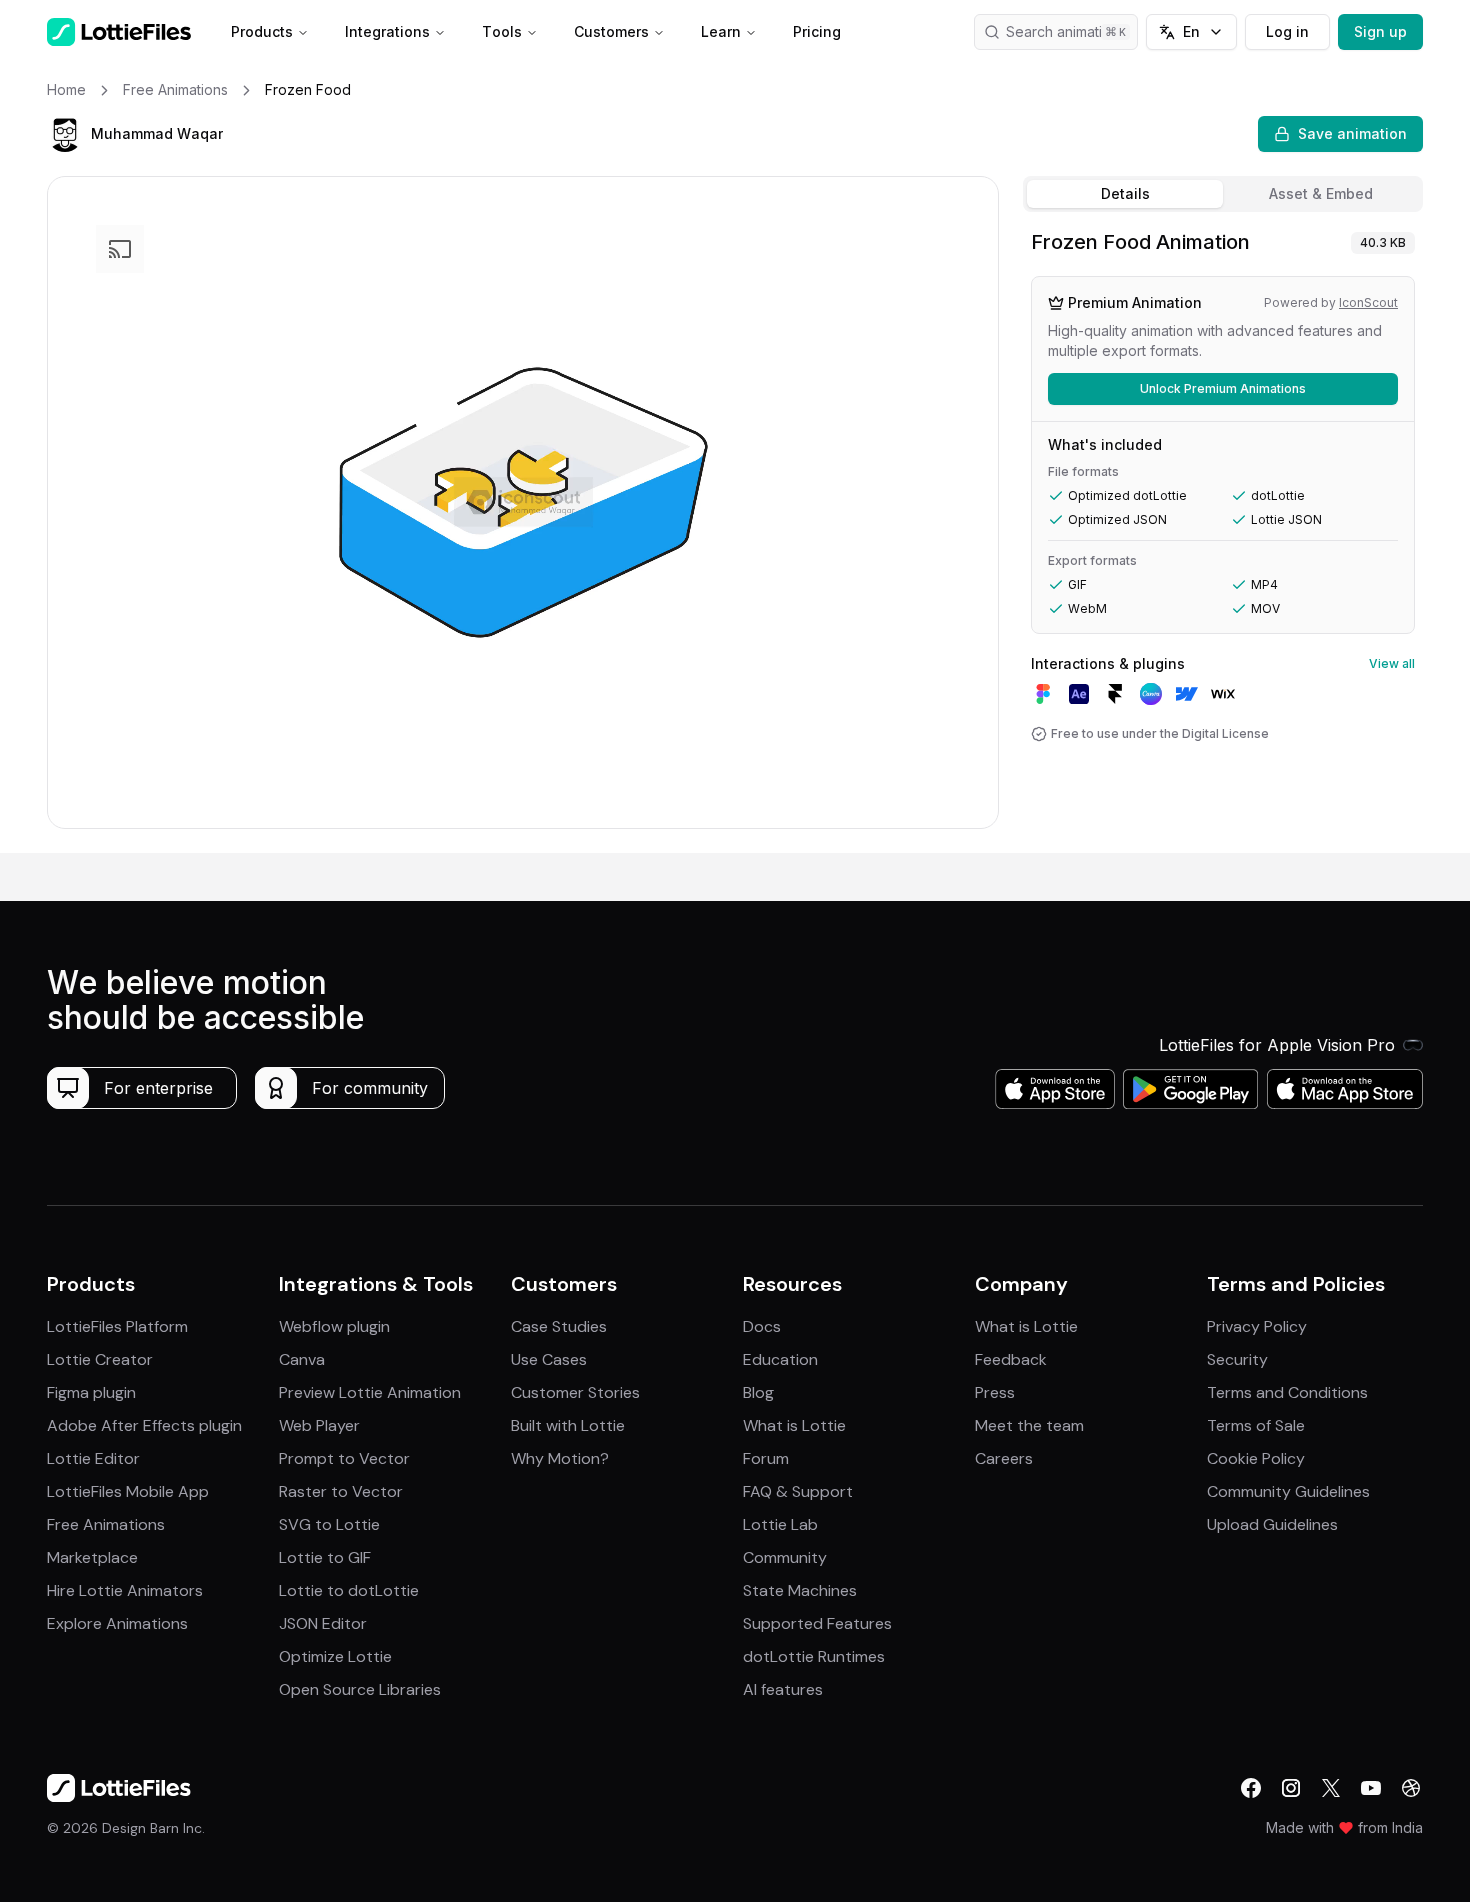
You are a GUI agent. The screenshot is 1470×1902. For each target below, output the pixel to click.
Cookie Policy (1256, 1458)
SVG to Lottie (329, 1524)
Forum (766, 1458)
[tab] (1125, 194)
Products (262, 31)
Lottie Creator (100, 1359)
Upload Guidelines (1272, 1524)
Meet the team (1029, 1425)
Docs (762, 1326)
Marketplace (92, 1557)
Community (785, 1557)
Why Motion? (560, 1458)
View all (1392, 663)
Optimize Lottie (335, 1656)
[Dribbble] (1411, 1788)
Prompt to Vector (344, 1458)
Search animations (1066, 31)
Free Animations (106, 1524)
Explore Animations (117, 1623)
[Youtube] (1371, 1788)
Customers (611, 31)
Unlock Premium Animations (1223, 388)
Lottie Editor (93, 1458)
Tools (502, 31)
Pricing (817, 31)
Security (1237, 1359)
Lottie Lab (780, 1524)
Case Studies (559, 1326)
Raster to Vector (341, 1491)
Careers (1004, 1458)
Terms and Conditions (1287, 1392)
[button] (65, 134)
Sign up (1380, 31)
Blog (758, 1392)
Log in (1287, 31)
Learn (721, 31)
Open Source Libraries (360, 1689)
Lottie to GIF (325, 1557)
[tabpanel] (1223, 536)
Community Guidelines (1288, 1491)
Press (995, 1392)
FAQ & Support (798, 1491)
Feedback (1011, 1359)
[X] (1331, 1788)
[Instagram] (1291, 1788)
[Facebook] (1251, 1788)
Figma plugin (91, 1392)
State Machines (800, 1590)
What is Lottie (794, 1425)
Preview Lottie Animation (370, 1392)
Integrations (387, 31)
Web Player (319, 1425)
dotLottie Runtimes (814, 1656)
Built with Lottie (568, 1425)
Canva (302, 1359)
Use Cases (549, 1359)
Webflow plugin (334, 1326)
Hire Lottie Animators (125, 1590)
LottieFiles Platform (117, 1326)
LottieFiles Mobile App (128, 1491)
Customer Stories (575, 1392)
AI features (783, 1689)
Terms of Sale (1256, 1425)
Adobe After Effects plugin (144, 1425)
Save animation (1352, 133)
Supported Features (817, 1623)
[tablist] (1223, 194)
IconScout (1368, 302)
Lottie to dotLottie (349, 1590)
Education (780, 1359)
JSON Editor (323, 1623)
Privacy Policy (1257, 1326)
